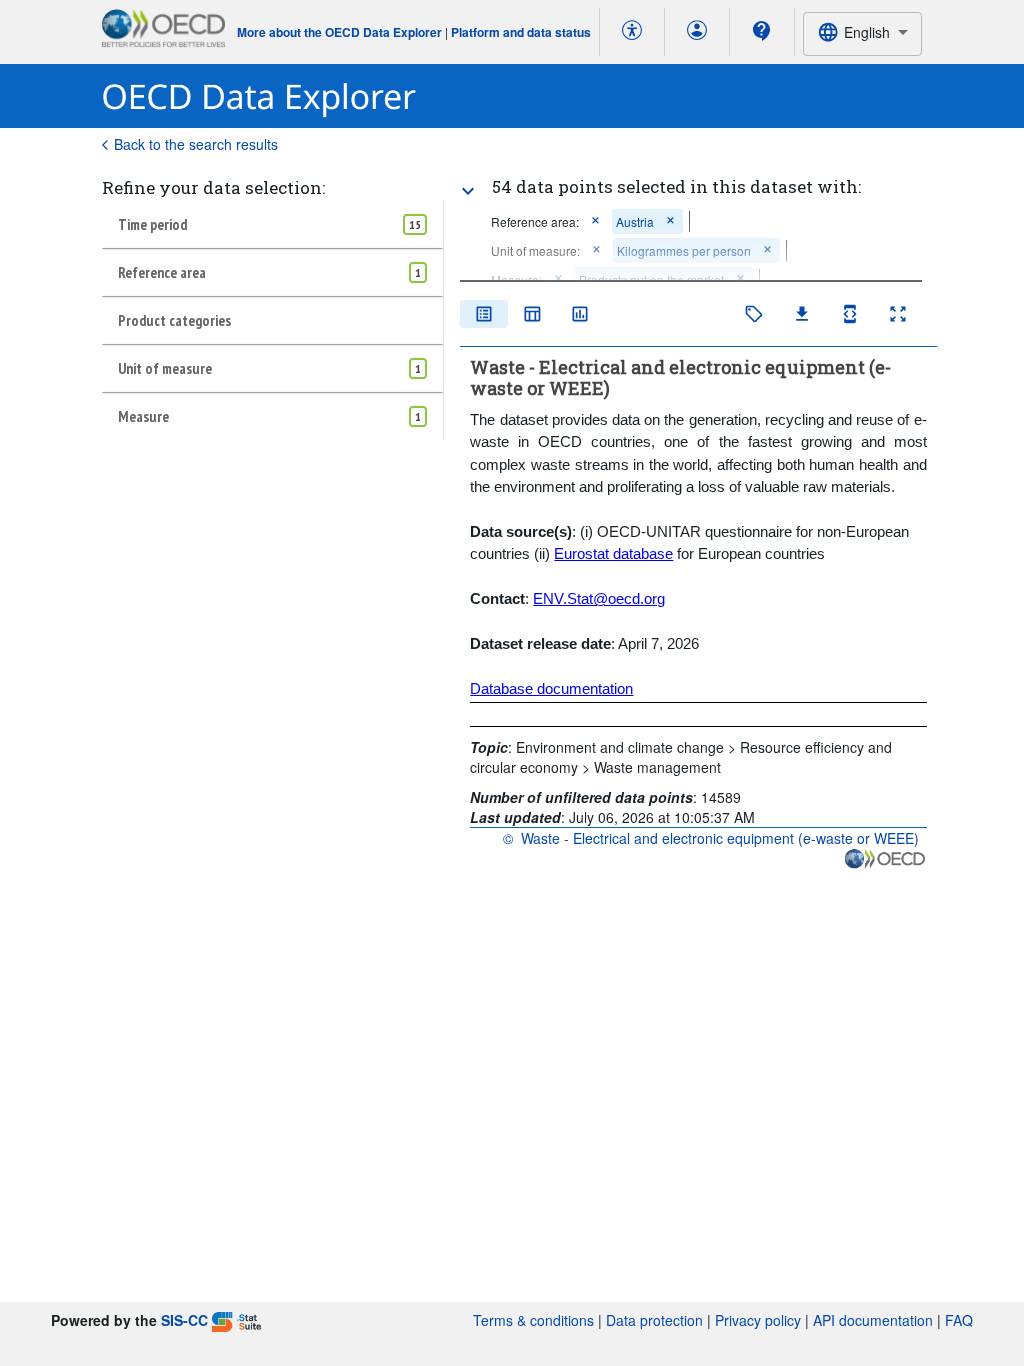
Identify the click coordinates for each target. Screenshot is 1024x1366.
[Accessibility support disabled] (632, 32)
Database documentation (551, 688)
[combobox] (862, 33)
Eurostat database (613, 553)
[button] (595, 221)
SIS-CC (184, 1320)
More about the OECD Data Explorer (339, 32)
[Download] (802, 314)
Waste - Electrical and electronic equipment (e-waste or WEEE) (720, 838)
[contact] (762, 31)
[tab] (272, 224)
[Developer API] (850, 314)
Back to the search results (196, 144)
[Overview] (484, 314)
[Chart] (580, 314)
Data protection (654, 1320)
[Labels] (754, 314)
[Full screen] (898, 314)
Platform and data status (521, 32)
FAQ (959, 1320)
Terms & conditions (533, 1320)
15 (415, 224)
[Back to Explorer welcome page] (259, 96)
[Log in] (697, 32)
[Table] (532, 314)
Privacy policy (758, 1320)
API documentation (873, 1320)
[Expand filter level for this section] (468, 191)
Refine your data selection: (213, 187)
